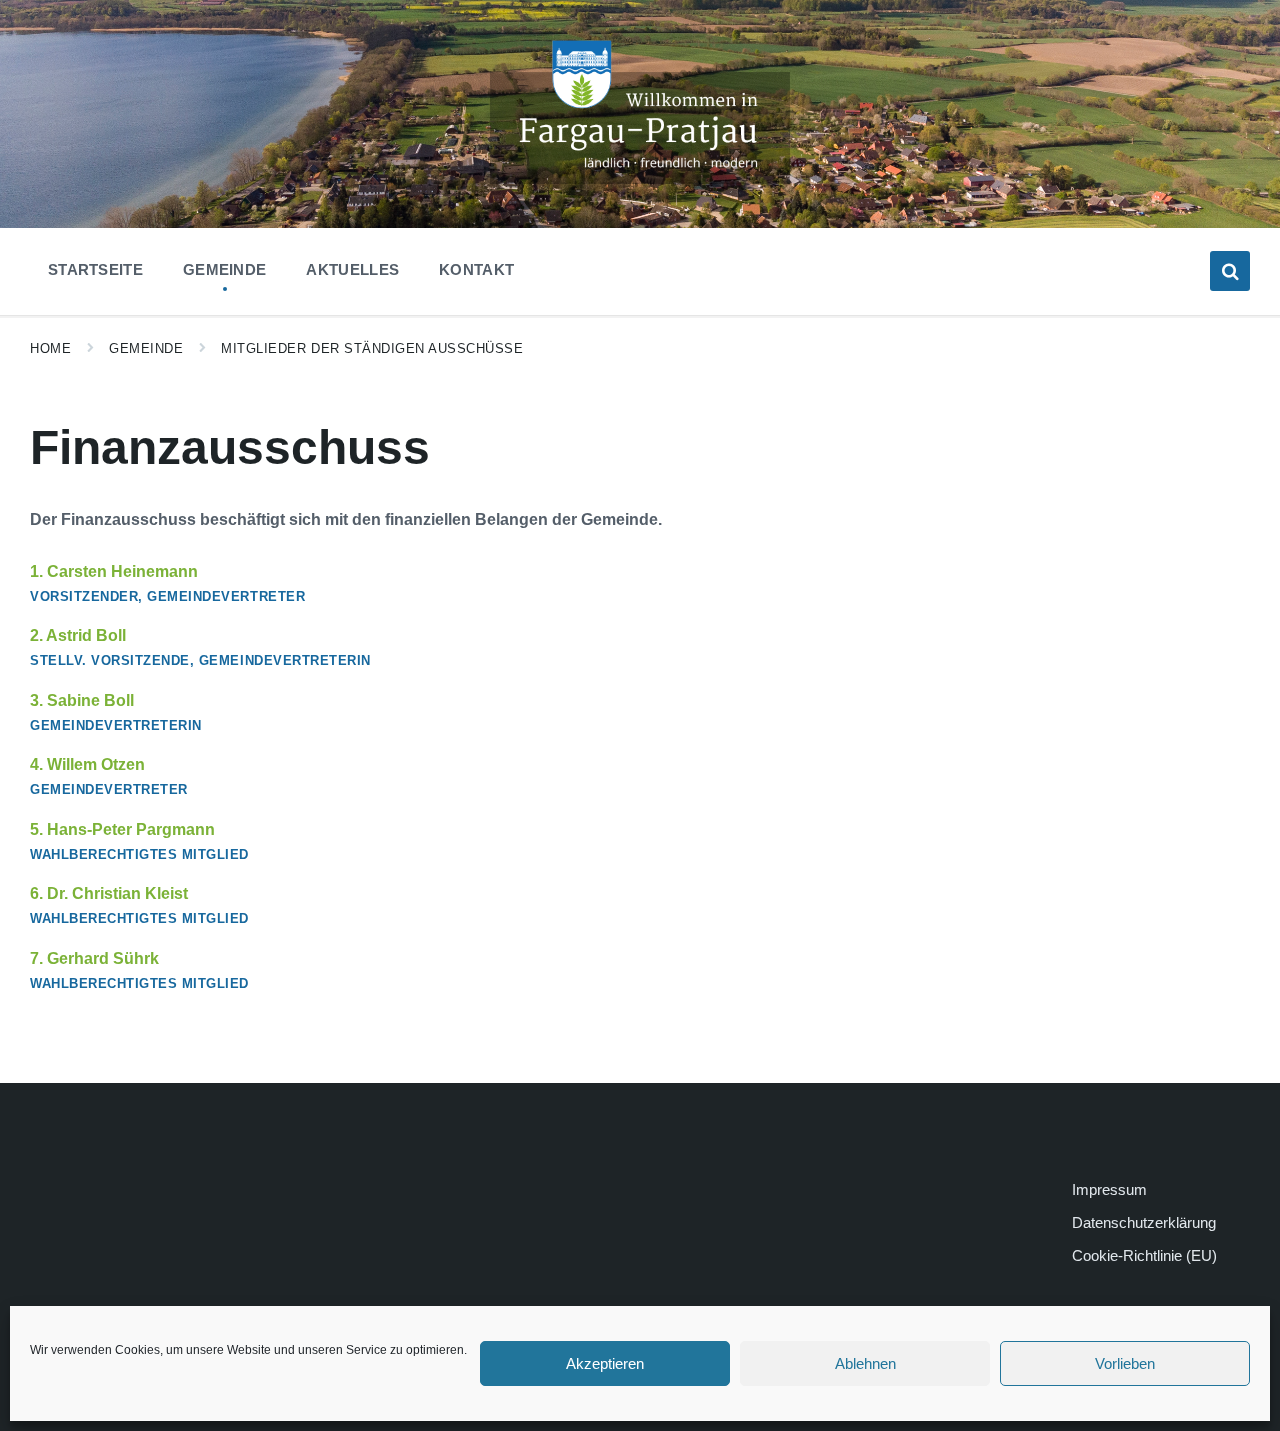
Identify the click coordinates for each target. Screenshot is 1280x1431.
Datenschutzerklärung (1144, 1222)
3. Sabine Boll (82, 700)
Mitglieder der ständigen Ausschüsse (372, 348)
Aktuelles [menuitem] (352, 269)
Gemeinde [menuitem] (224, 269)
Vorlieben (1125, 1363)
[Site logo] (640, 178)
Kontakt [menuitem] (476, 269)
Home (50, 348)
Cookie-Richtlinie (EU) (1144, 1255)
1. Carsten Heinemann (114, 571)
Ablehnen (865, 1363)
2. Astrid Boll (78, 635)
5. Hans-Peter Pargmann (122, 829)
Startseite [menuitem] (95, 269)
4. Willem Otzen (87, 764)
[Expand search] (1230, 271)
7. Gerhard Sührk (94, 958)
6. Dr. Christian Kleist (109, 893)
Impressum (1109, 1189)
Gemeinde (146, 348)
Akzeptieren (605, 1363)
